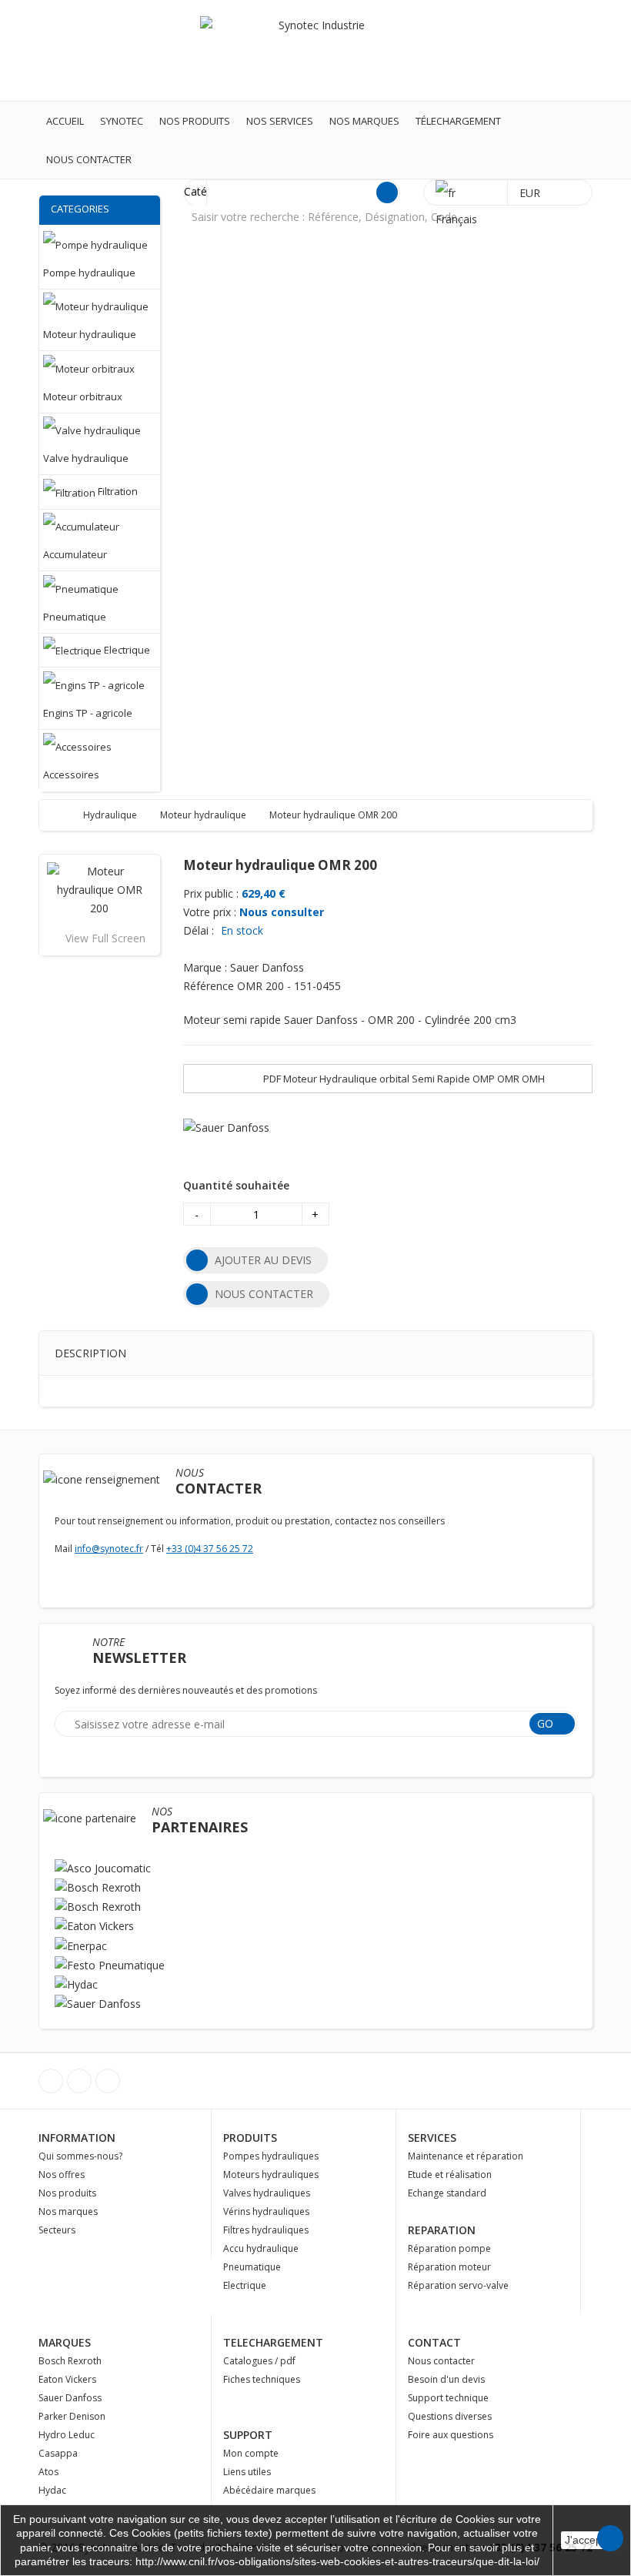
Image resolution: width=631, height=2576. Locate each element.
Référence (209, 986)
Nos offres (62, 2175)
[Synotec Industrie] (315, 50)
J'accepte (588, 2540)
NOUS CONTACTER (264, 1294)
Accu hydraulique (261, 2248)
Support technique (448, 2398)
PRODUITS (250, 2138)
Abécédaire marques (269, 2490)
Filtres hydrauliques (266, 2230)
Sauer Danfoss (70, 2398)
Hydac (52, 2490)
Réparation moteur (449, 2267)
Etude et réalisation (450, 2175)
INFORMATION (77, 2138)
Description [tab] (90, 1353)
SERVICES (432, 2138)
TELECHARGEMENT (273, 2342)
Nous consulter (282, 912)
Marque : (205, 967)
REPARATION (442, 2230)
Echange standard (447, 2193)
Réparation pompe (449, 2248)
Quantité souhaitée (236, 1185)
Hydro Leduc (67, 2435)
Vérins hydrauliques (266, 2211)
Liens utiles (247, 2472)
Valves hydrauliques (267, 2193)
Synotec (122, 121)
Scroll (610, 2538)
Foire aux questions (451, 2435)
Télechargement (458, 121)
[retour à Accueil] (66, 815)
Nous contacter (89, 159)
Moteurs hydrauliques (271, 2175)
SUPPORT (248, 2435)
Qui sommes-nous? (80, 2156)
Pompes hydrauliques (271, 2156)
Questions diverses (450, 2416)
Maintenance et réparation (466, 2156)
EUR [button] (531, 193)
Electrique (245, 2285)
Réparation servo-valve (458, 2285)
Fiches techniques (262, 2379)
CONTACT (434, 2342)
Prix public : (211, 893)
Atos (48, 2472)
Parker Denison (72, 2416)
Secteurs (57, 2230)
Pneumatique (252, 2267)
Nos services (280, 121)
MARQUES (65, 2342)
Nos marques (364, 121)
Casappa (58, 2453)
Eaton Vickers (67, 2379)
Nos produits (195, 121)
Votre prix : (210, 912)
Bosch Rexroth (70, 2361)
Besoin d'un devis (446, 2379)
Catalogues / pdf (259, 2361)
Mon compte (251, 2453)
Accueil (65, 121)
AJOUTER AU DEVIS (263, 1260)
